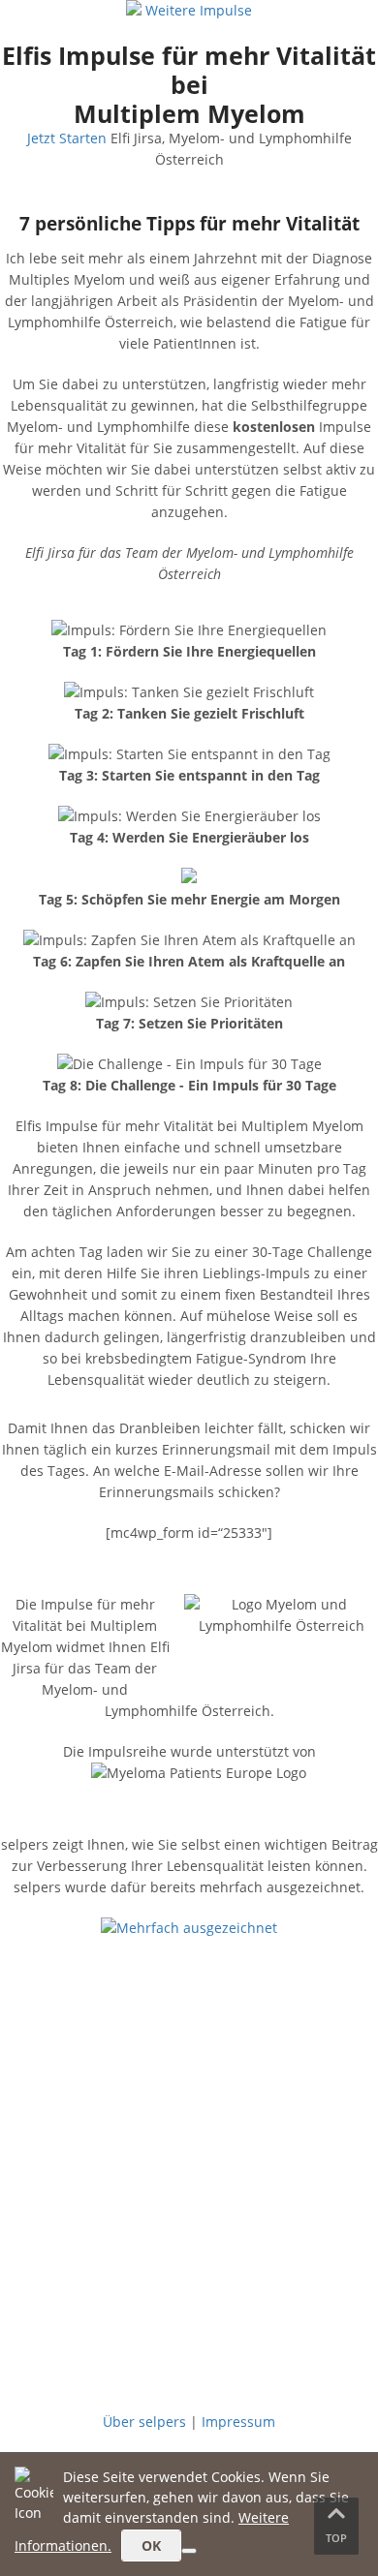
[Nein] (189, 2551)
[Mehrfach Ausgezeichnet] (189, 1928)
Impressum (238, 2422)
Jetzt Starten (67, 138)
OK (151, 2545)
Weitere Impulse (199, 10)
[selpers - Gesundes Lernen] (136, 10)
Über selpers (144, 2422)
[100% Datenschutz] (189, 2381)
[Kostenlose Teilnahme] (189, 2230)
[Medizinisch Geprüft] (189, 2079)
